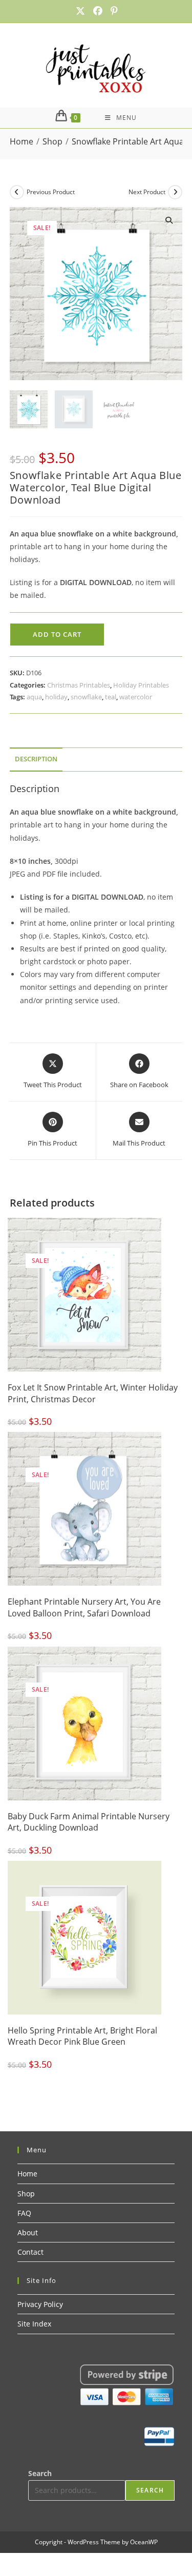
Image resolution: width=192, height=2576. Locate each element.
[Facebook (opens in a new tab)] (98, 11)
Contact (30, 2252)
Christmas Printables (79, 685)
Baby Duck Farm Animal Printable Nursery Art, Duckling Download (89, 1822)
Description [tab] (36, 759)
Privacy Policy (40, 2304)
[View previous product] (17, 192)
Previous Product (51, 192)
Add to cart (57, 634)
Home (27, 2174)
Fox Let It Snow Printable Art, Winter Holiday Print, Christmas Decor (93, 1393)
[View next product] (175, 192)
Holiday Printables (141, 685)
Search (40, 2473)
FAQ (24, 2213)
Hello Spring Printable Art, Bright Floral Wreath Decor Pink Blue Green (82, 2036)
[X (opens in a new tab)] (80, 11)
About (28, 2232)
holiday (56, 697)
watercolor (136, 697)
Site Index (34, 2324)
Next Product (147, 192)
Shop (26, 2194)
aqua (34, 697)
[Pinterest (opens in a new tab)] (112, 11)
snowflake (86, 697)
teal (111, 697)
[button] (169, 220)
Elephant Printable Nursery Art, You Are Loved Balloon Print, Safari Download (84, 1607)
